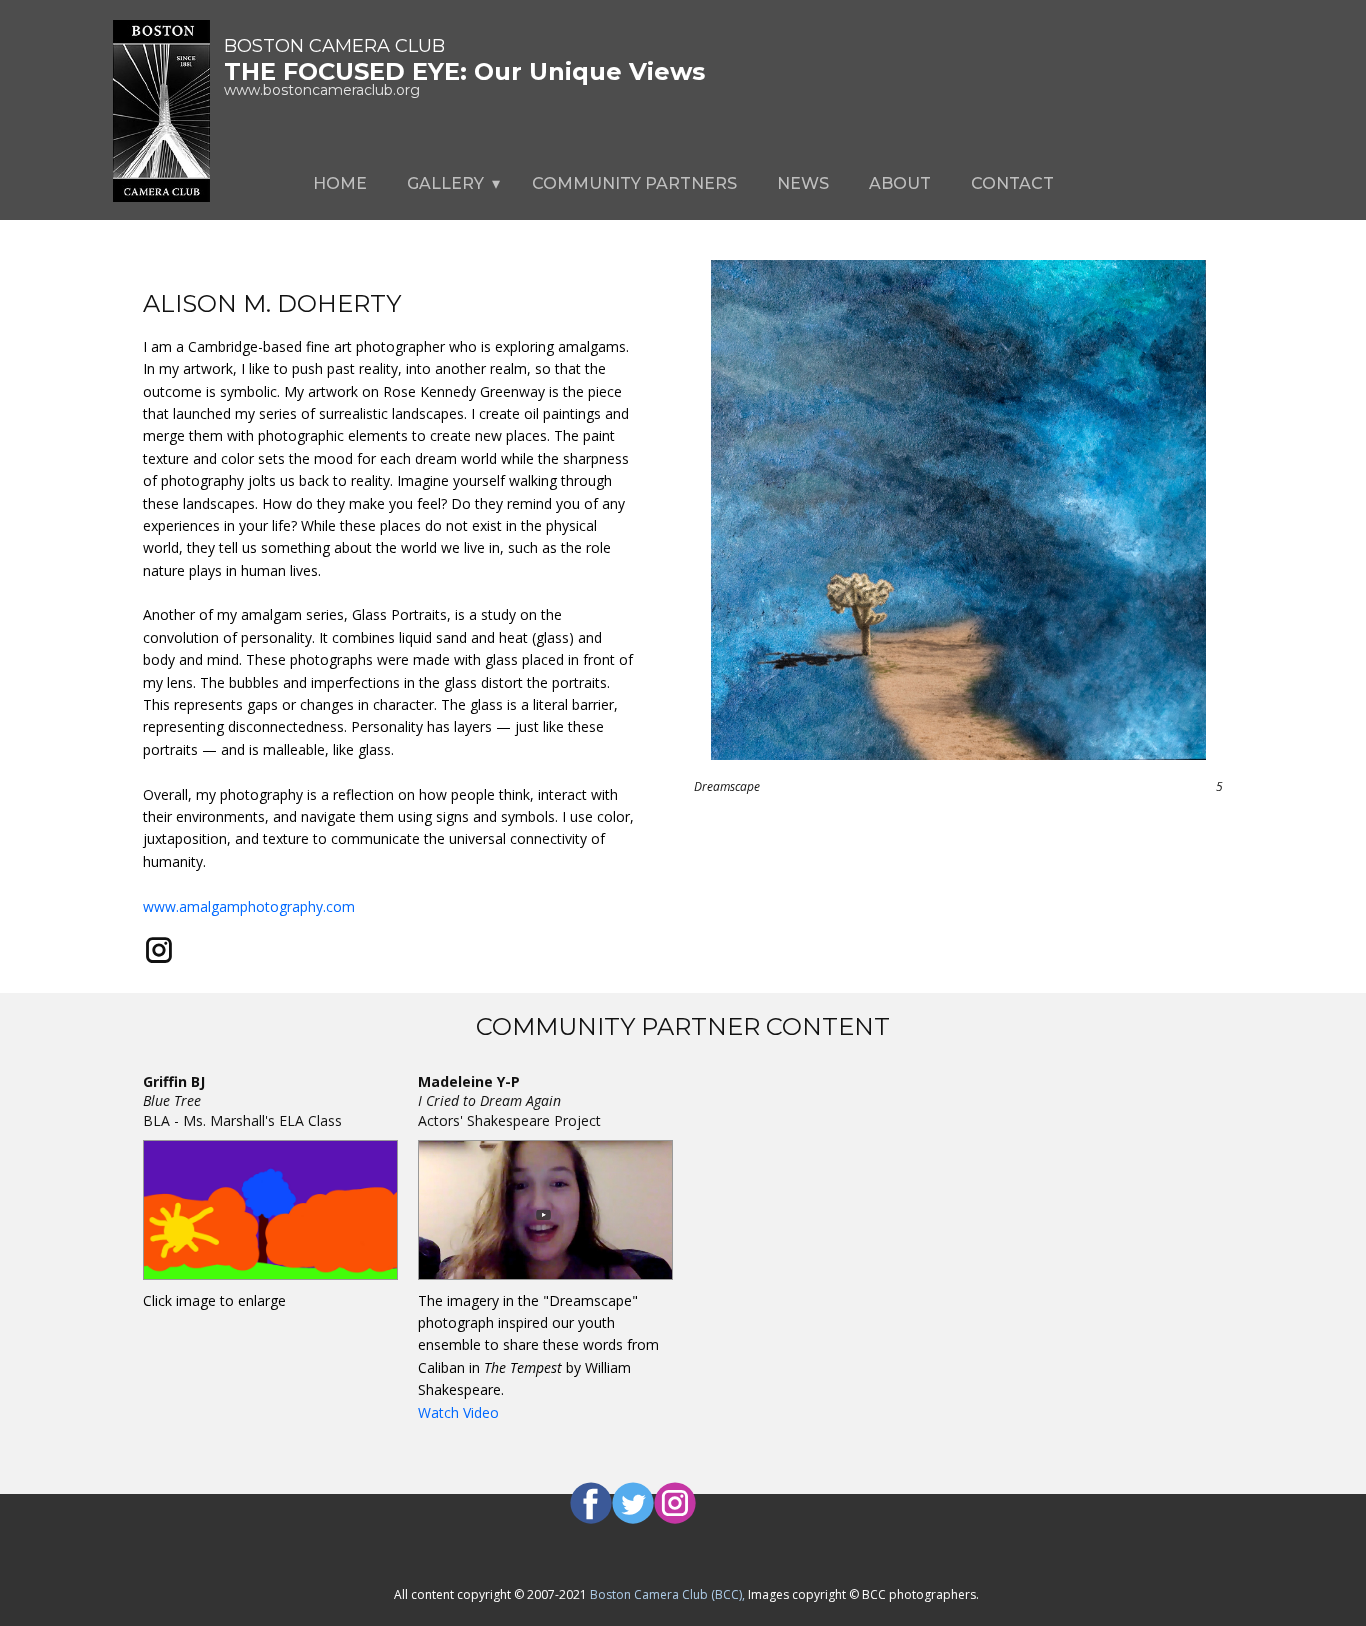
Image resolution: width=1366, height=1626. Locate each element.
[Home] (161, 111)
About (900, 183)
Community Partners (634, 183)
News (803, 183)
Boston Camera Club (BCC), (669, 1594)
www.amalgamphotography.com (249, 906)
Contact (1012, 183)
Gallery (445, 183)
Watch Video (458, 1412)
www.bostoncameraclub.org (322, 90)
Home (340, 183)
